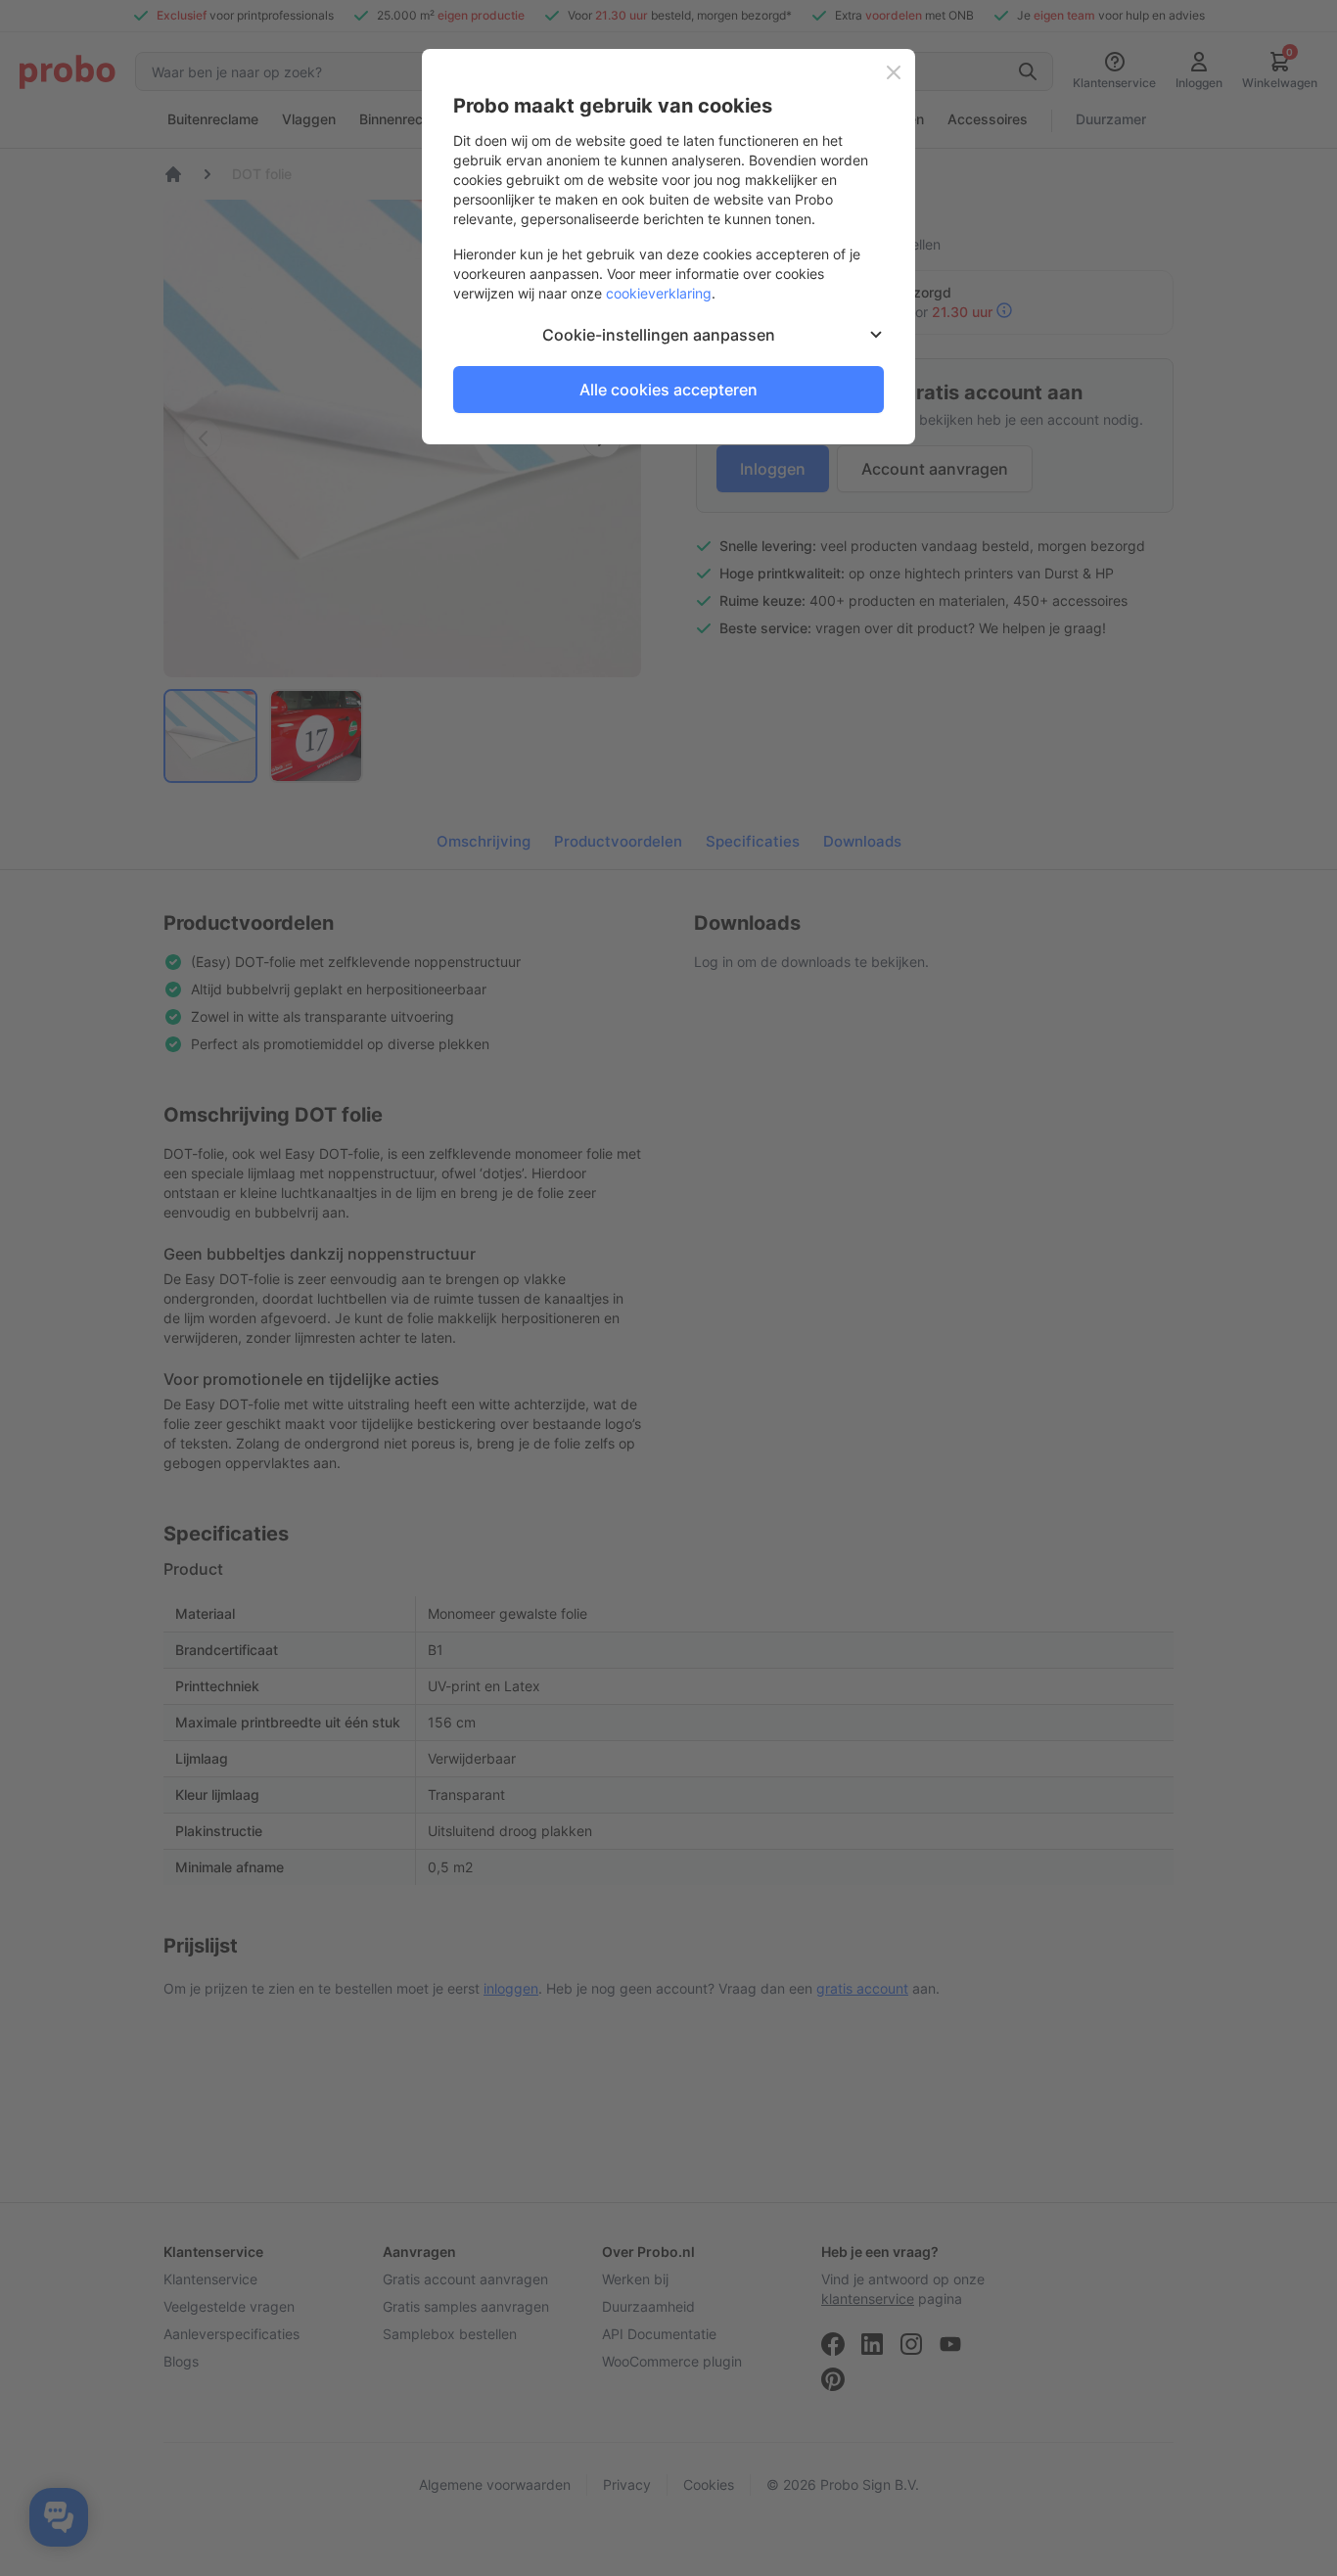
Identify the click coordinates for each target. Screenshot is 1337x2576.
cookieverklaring (659, 293)
